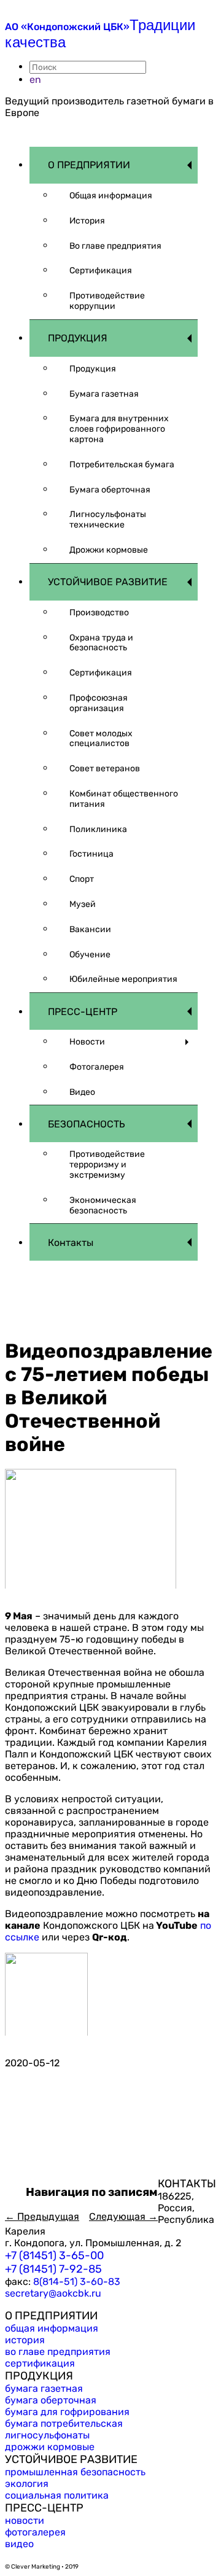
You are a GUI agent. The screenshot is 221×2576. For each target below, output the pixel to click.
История (87, 221)
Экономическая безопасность (103, 1205)
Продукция (93, 369)
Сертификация (101, 270)
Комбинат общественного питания (124, 799)
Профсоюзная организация (99, 703)
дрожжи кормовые (50, 2447)
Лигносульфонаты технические (108, 519)
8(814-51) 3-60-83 (77, 2282)
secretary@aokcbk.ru (53, 2293)
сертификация (40, 2363)
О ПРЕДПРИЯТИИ (89, 165)
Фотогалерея (97, 1067)
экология (27, 2484)
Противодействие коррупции (107, 301)
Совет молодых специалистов (101, 739)
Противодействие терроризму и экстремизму (107, 1165)
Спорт (82, 879)
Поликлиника (98, 829)
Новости (87, 1042)
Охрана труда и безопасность (101, 643)
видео (19, 2544)
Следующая (123, 2216)
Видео (82, 1092)
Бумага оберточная (110, 490)
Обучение (90, 955)
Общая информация (111, 196)
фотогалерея (35, 2532)
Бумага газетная (104, 394)
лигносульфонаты (47, 2435)
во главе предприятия (58, 2352)
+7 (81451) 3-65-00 (54, 2255)
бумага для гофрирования (67, 2412)
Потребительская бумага (122, 465)
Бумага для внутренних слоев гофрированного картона (119, 429)
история (25, 2340)
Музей (83, 904)
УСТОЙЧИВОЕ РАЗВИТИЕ (108, 582)
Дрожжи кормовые (109, 550)
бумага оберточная (51, 2400)
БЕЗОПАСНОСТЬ (87, 1124)
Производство (99, 613)
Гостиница (91, 854)
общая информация (52, 2328)
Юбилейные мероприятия (123, 979)
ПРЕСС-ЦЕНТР (83, 1012)
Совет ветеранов (105, 769)
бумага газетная (44, 2388)
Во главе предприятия (115, 246)
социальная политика (57, 2495)
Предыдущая (42, 2216)
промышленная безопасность (75, 2472)
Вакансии (90, 929)
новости (25, 2520)
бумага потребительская (64, 2423)
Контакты (71, 1243)
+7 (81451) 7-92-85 (53, 2269)
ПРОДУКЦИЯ (78, 338)
